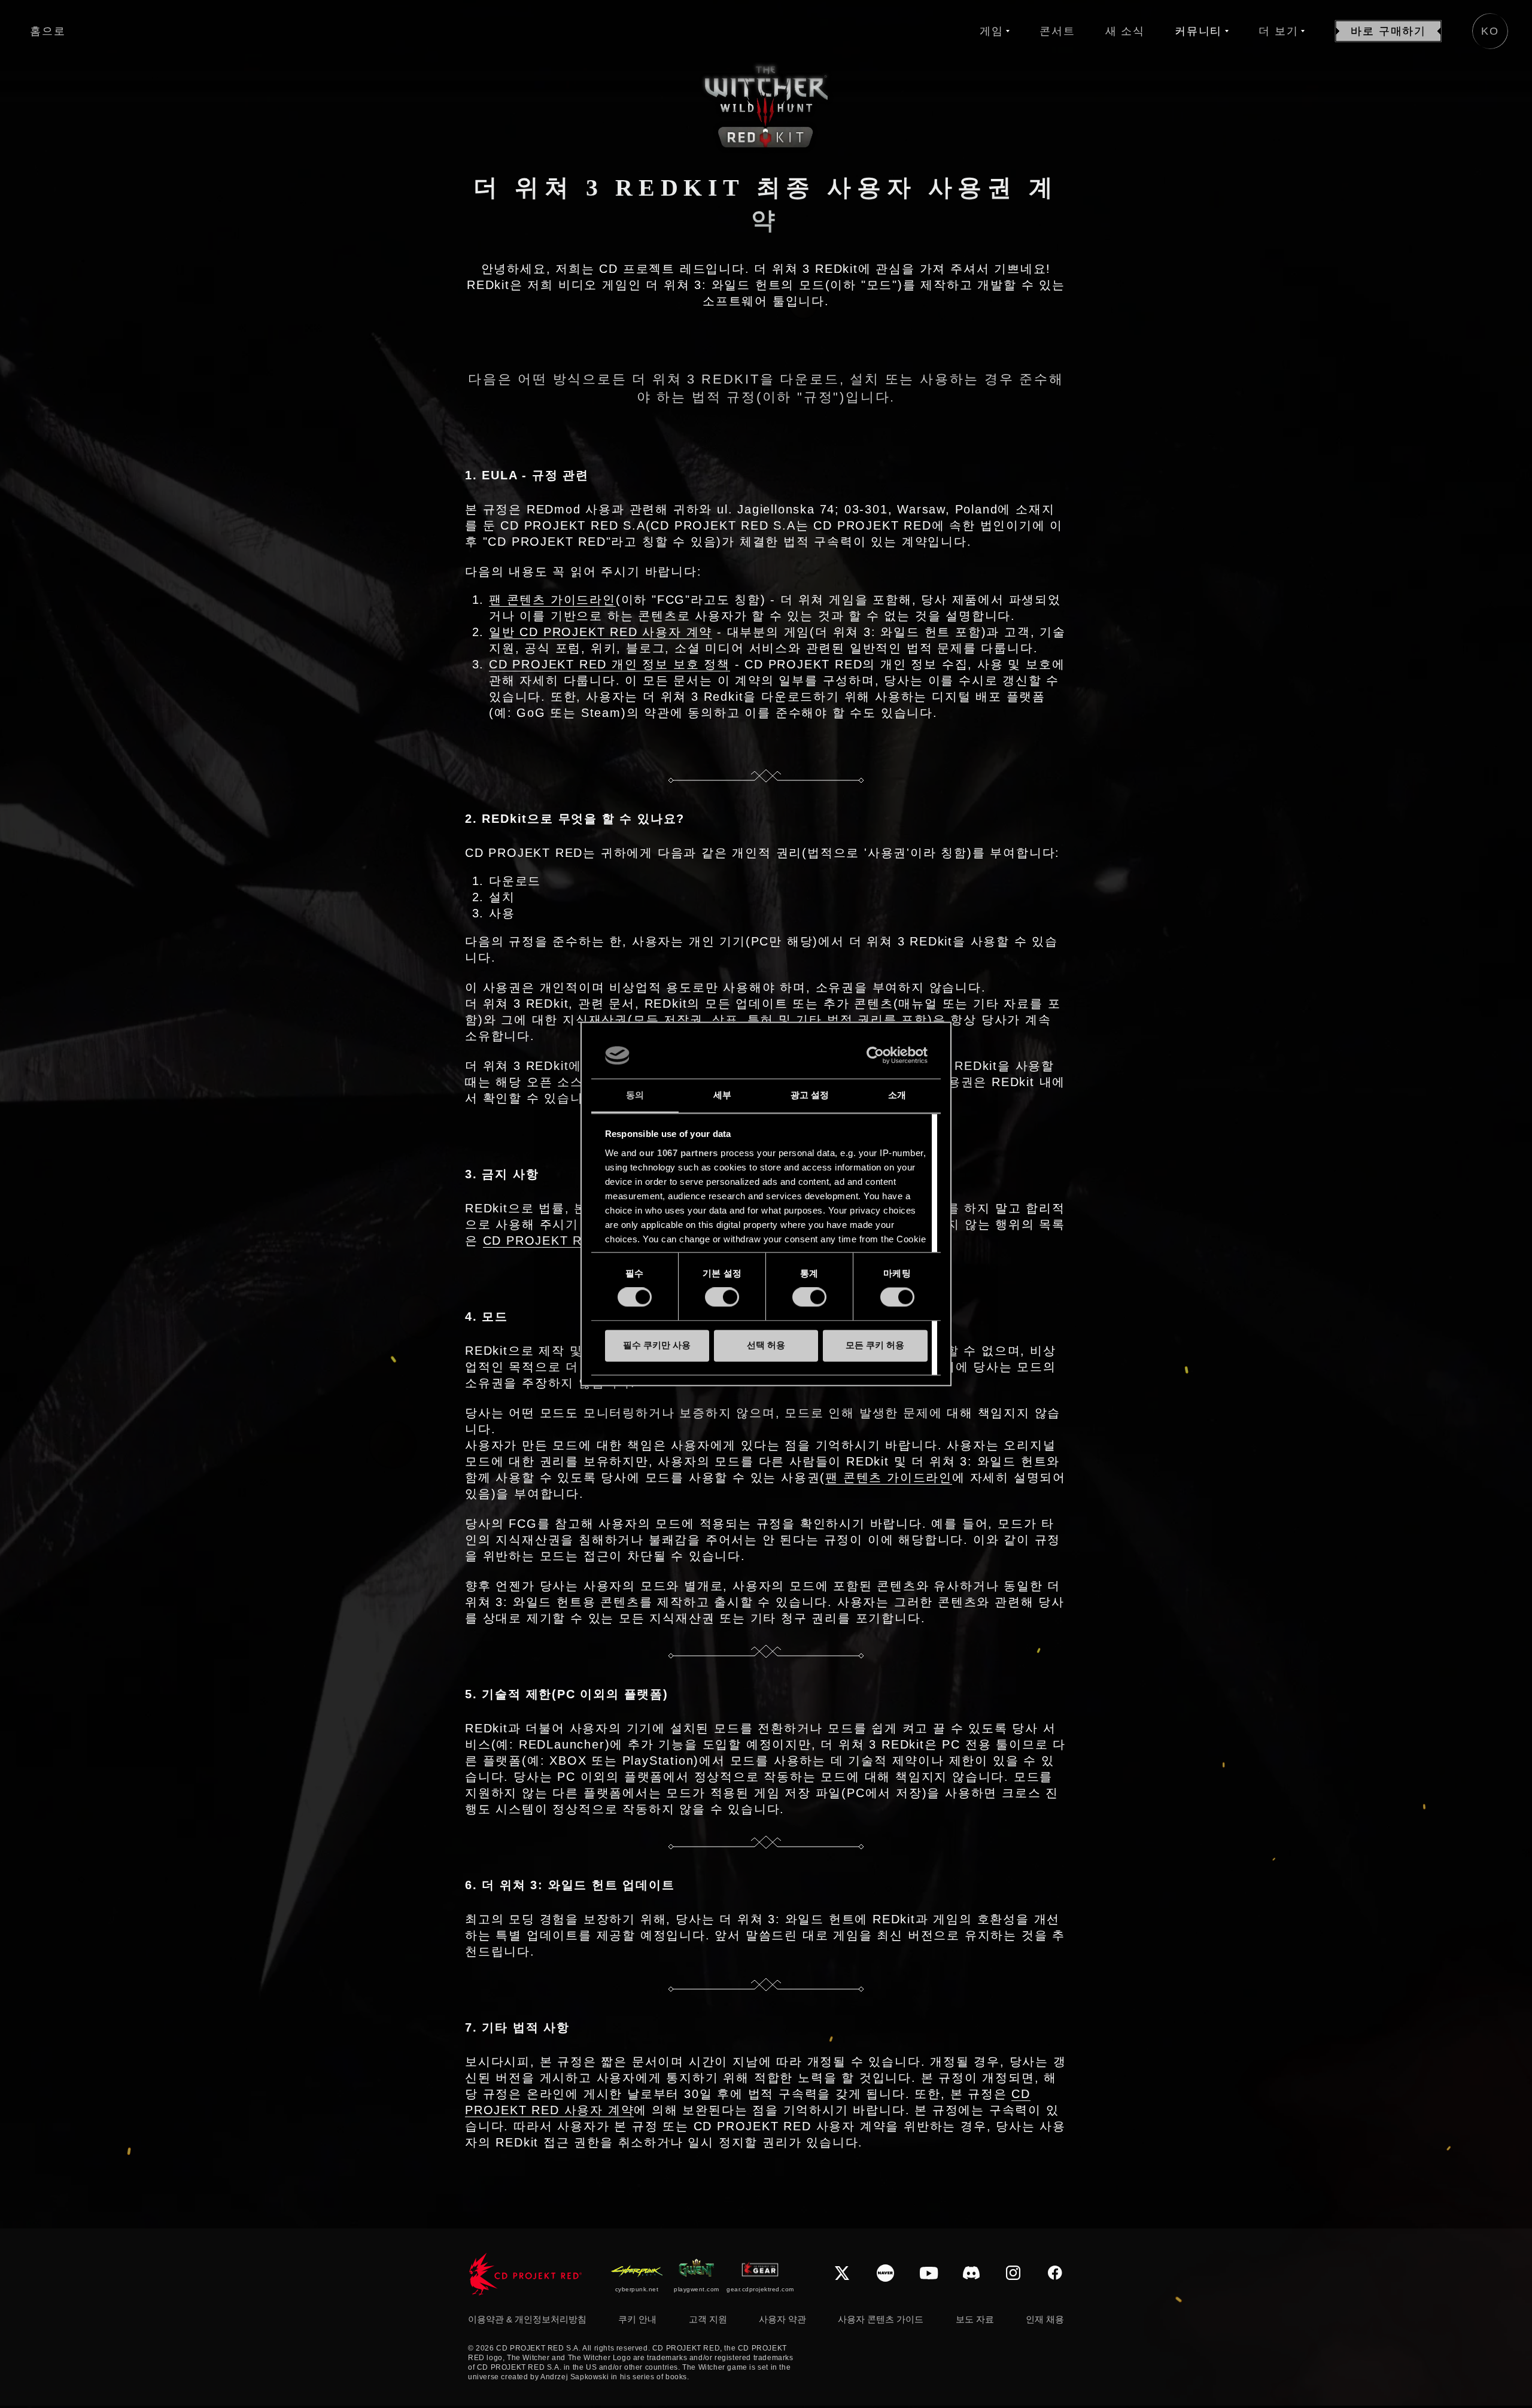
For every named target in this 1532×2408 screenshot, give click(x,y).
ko (1490, 31)
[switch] (722, 1297)
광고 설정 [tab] (810, 1095)
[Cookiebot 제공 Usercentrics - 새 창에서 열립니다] (875, 1056)
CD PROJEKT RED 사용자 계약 (579, 1241)
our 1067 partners (679, 1153)
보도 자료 (975, 2319)
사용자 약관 (782, 2319)
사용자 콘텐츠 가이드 (881, 2319)
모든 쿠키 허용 (875, 1345)
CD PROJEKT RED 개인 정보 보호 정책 (610, 664)
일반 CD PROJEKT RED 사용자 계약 (601, 632)
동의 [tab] (635, 1095)
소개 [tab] (897, 1095)
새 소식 (1125, 31)
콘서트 (1057, 31)
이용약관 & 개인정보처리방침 (527, 2319)
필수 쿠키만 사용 (657, 1345)
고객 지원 (708, 2319)
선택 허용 (766, 1345)
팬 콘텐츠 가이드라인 (552, 600)
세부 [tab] (722, 1095)
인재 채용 (1045, 2319)
